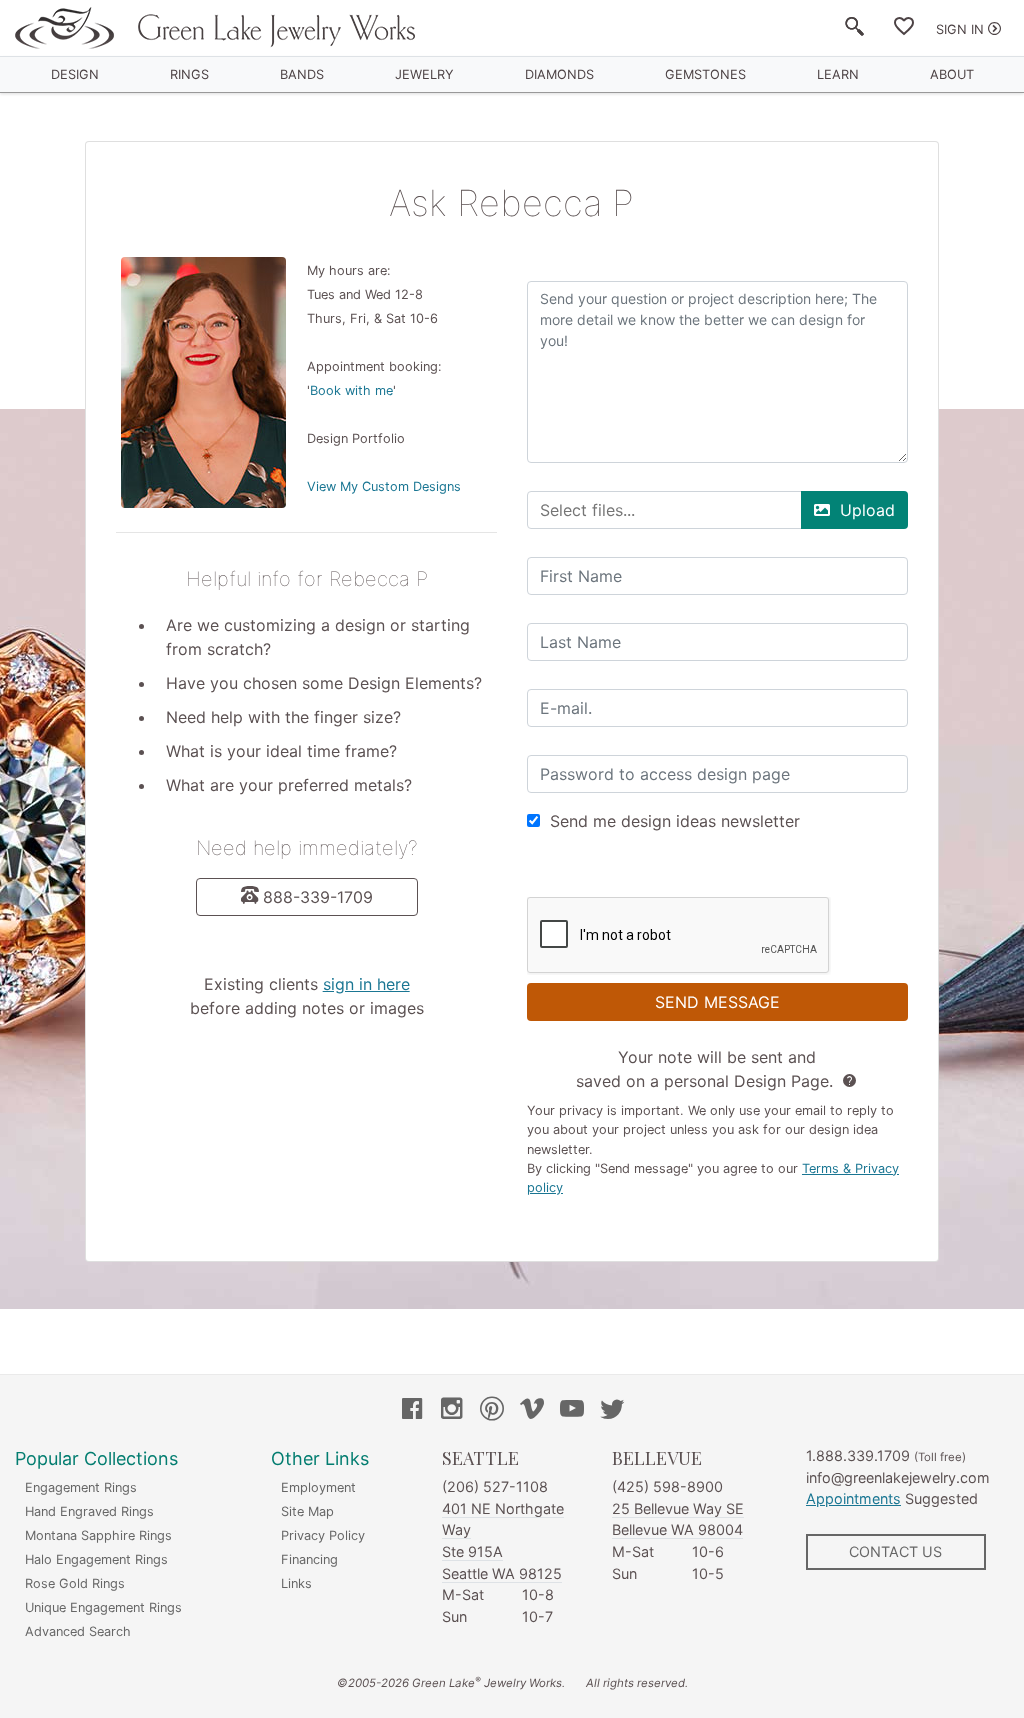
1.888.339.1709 (858, 1455)
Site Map (307, 1511)
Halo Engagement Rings (96, 1559)
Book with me (351, 390)
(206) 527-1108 (495, 1486)
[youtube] (572, 1411)
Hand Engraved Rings (89, 1511)
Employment (318, 1487)
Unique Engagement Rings (103, 1607)
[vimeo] (532, 1411)
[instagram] (452, 1411)
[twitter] (612, 1411)
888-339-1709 (318, 897)
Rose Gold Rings (75, 1583)
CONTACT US (895, 1551)
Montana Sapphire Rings (98, 1535)
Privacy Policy (323, 1535)
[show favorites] (904, 30)
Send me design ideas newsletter (675, 821)
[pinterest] (492, 1411)
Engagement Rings (81, 1487)
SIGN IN (960, 29)
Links (296, 1583)
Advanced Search (78, 1631)
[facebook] (412, 1411)
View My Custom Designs (384, 486)
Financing (309, 1559)
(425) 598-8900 (667, 1486)
